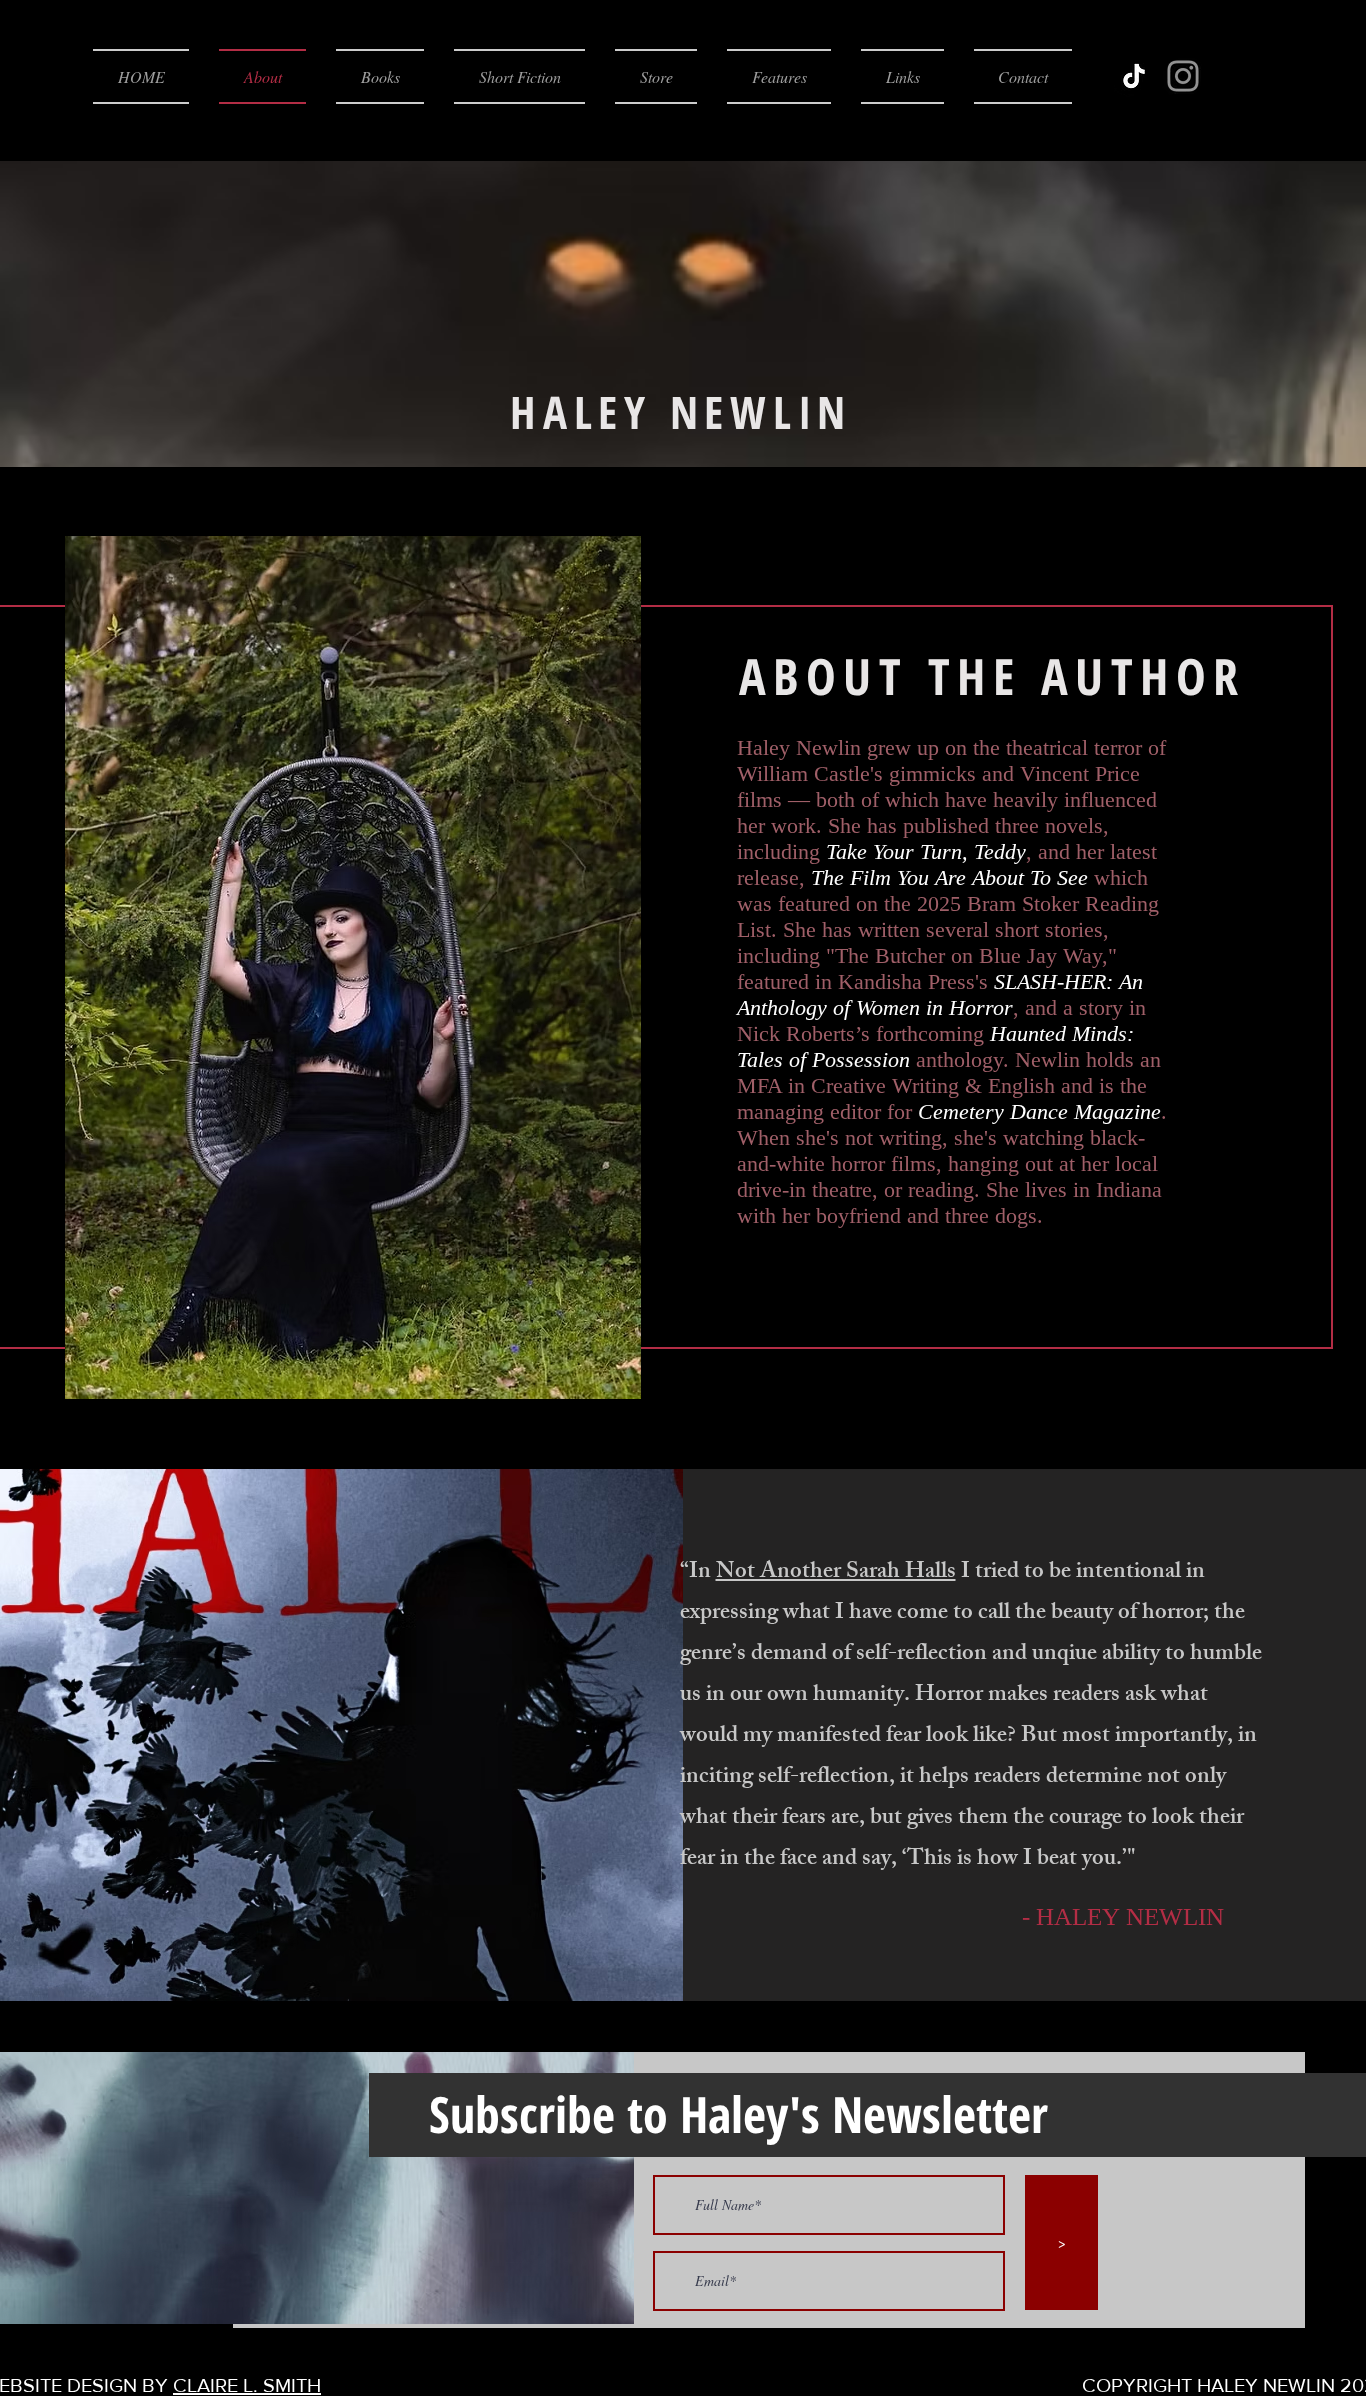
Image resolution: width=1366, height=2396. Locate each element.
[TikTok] (1134, 76)
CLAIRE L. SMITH (247, 2385)
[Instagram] (1183, 76)
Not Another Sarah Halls (836, 1573)
